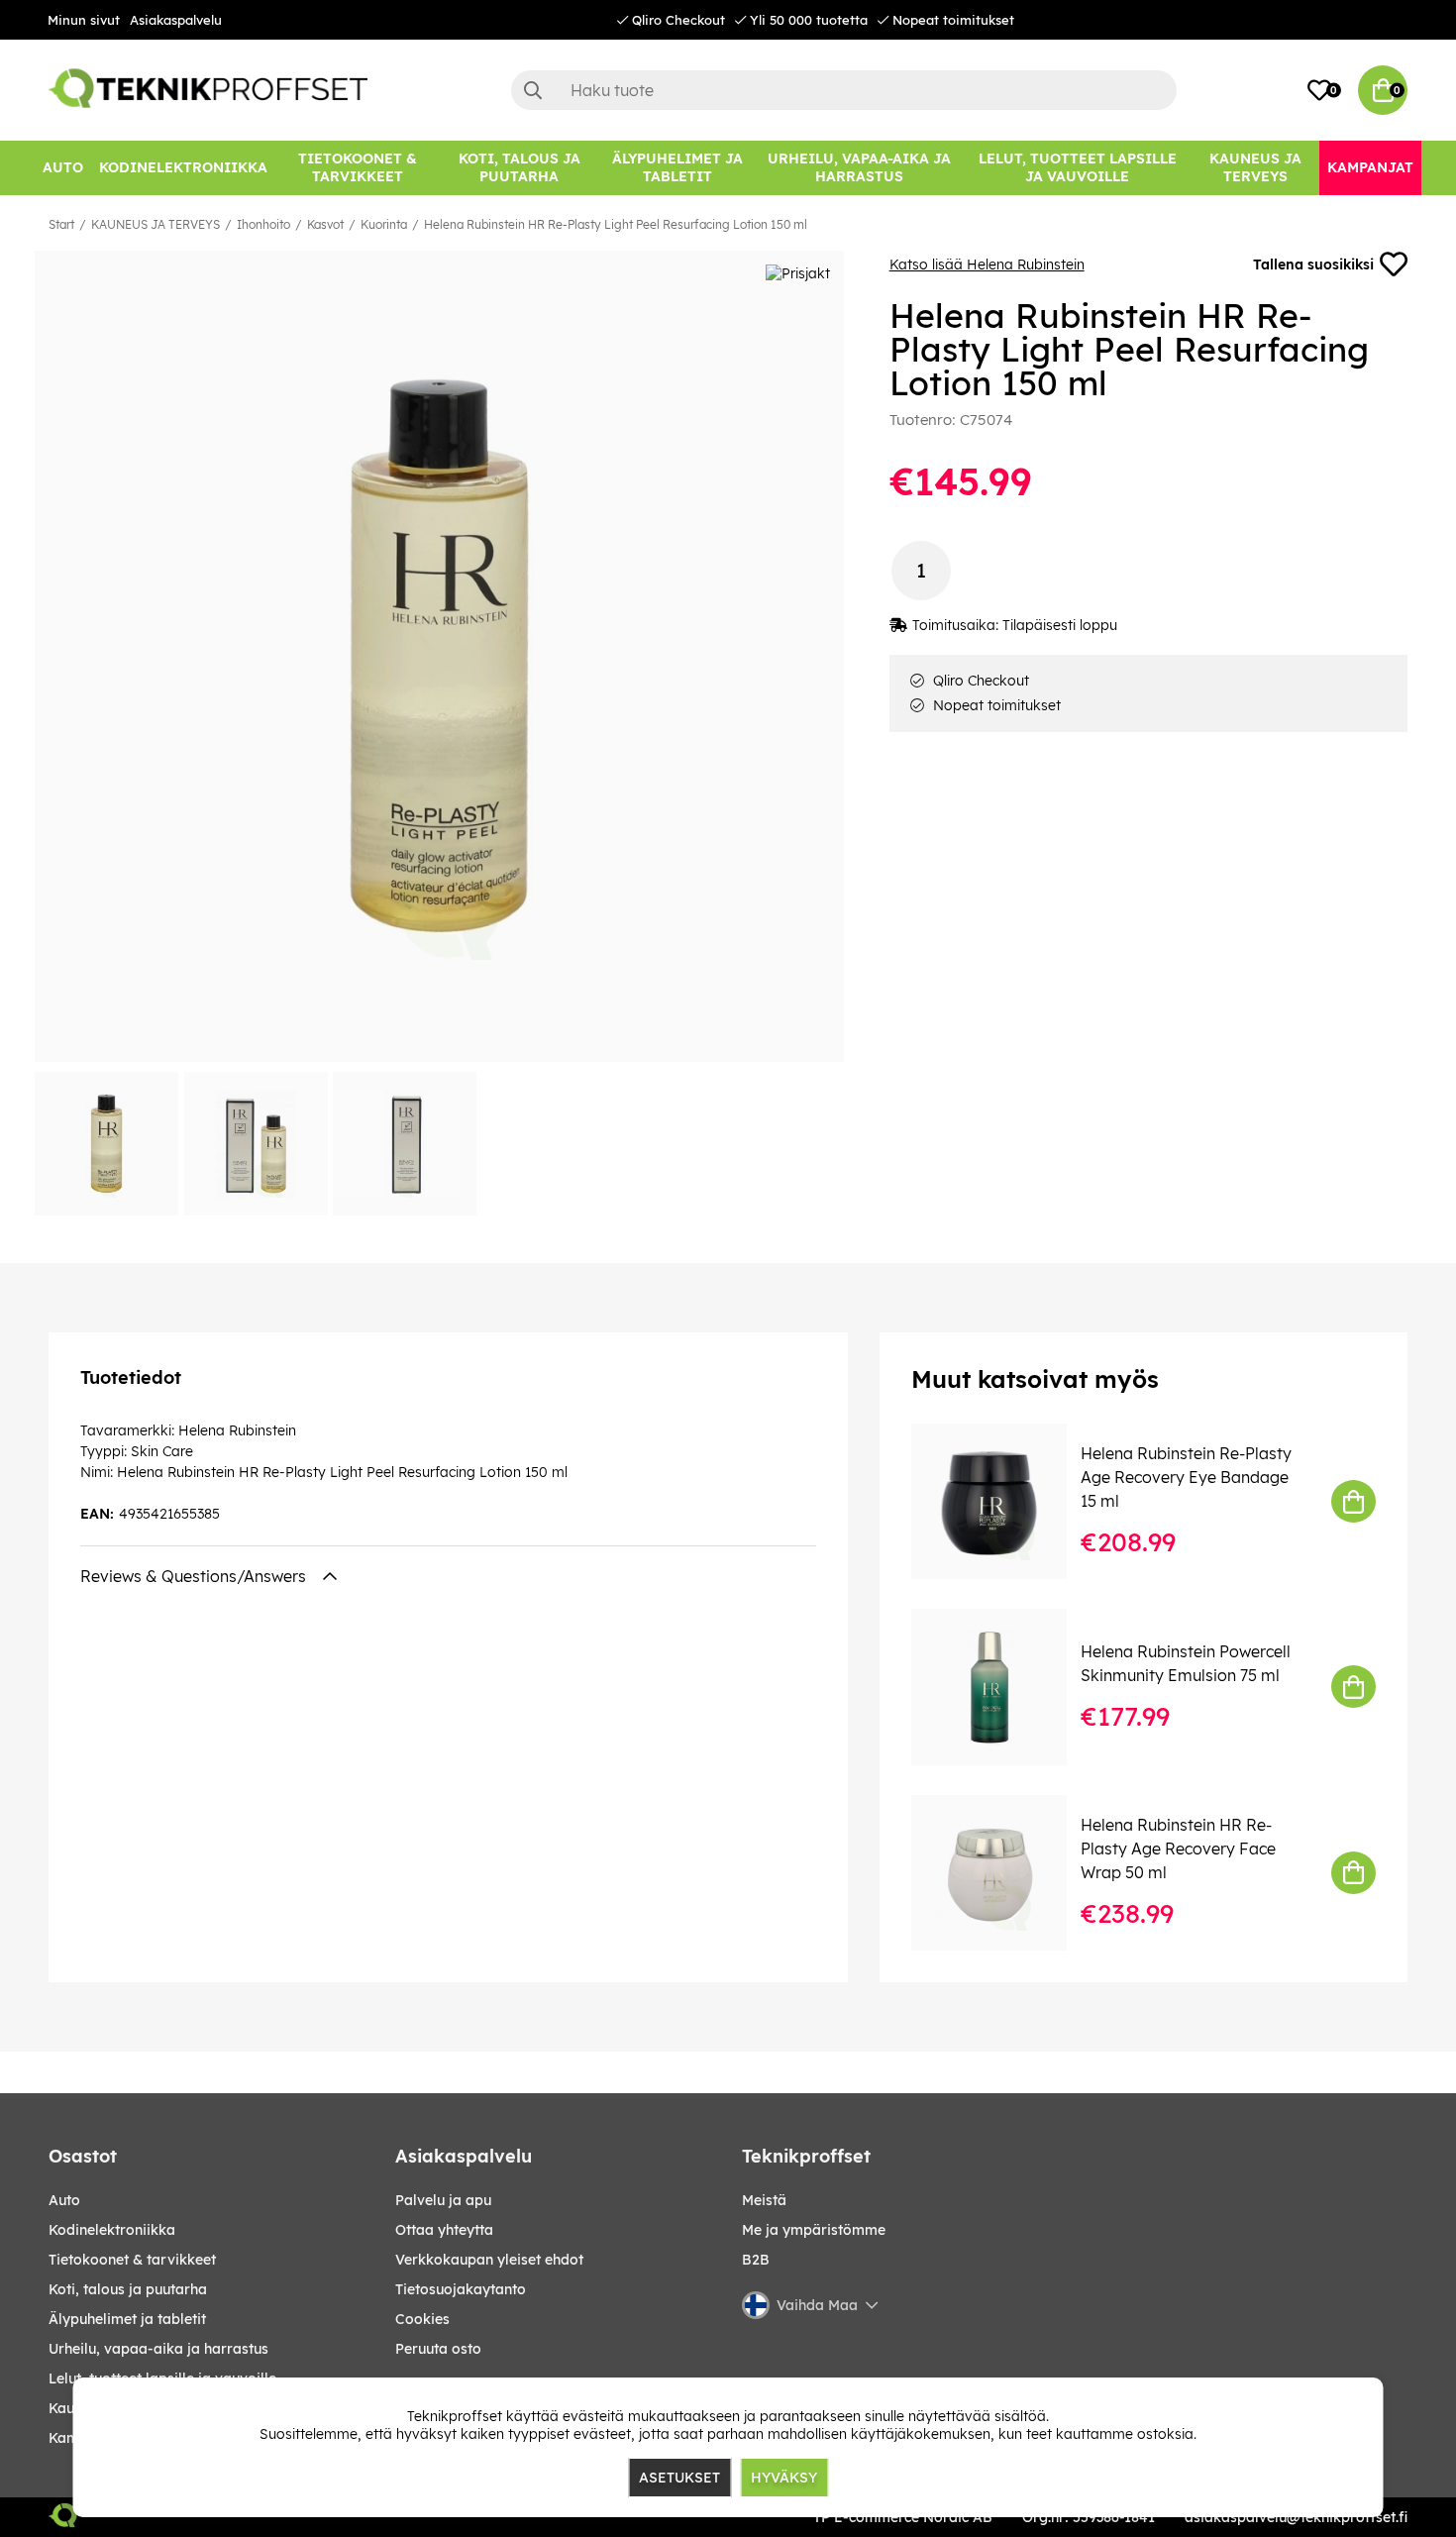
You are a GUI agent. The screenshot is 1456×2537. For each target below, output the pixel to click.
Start (61, 224)
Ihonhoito (263, 224)
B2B (756, 2260)
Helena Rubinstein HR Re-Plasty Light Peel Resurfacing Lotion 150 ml (616, 224)
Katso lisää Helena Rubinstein (987, 264)
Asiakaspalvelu (176, 20)
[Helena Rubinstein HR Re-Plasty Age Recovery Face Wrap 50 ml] (1003, 1873)
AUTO (64, 2200)
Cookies (422, 2319)
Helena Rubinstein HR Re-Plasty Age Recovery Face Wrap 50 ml (1178, 1849)
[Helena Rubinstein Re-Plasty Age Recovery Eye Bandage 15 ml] (1003, 1501)
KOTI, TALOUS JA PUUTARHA (128, 2289)
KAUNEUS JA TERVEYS (156, 224)
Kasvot (325, 224)
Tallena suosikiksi (1313, 264)
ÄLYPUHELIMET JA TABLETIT (127, 2319)
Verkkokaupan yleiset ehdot (489, 2260)
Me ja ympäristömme (814, 2230)
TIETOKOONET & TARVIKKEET (132, 2260)
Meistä (764, 2200)
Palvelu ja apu (443, 2200)
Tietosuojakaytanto (461, 2289)
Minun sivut (84, 20)
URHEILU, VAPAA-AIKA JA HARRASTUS (158, 2349)
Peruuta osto (438, 2349)
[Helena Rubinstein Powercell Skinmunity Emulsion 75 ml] (1003, 1687)
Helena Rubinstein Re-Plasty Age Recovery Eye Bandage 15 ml (1186, 1477)
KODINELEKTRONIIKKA (112, 2230)
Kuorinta (384, 224)
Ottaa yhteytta (444, 2230)
